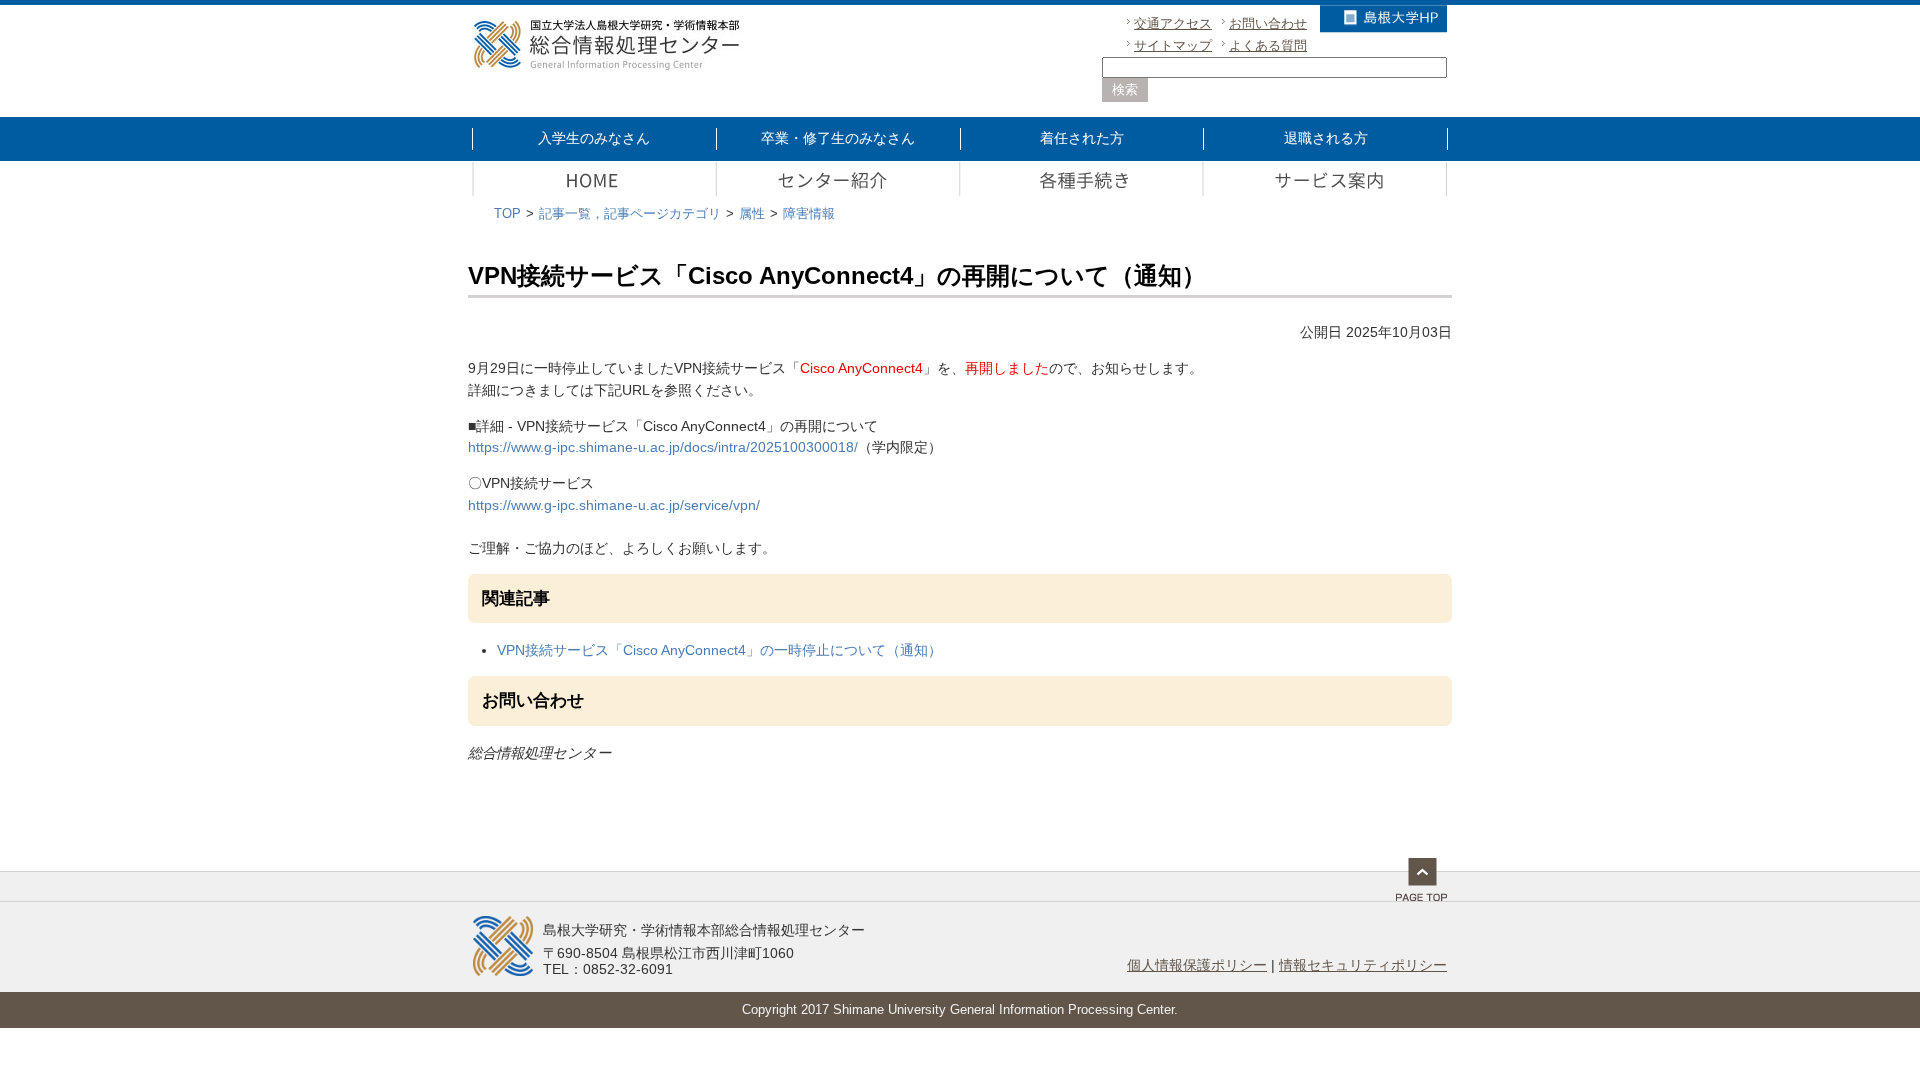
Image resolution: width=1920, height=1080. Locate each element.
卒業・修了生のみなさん (838, 138)
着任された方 (1082, 138)
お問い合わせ (1268, 23)
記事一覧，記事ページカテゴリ (630, 213)
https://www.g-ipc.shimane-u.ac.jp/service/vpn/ (614, 505)
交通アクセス (1173, 23)
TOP (507, 213)
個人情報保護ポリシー (1197, 965)
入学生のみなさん (594, 138)
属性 (752, 213)
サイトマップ (1173, 45)
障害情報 (809, 213)
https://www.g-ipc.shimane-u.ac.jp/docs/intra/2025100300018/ (663, 447)
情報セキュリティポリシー (1363, 965)
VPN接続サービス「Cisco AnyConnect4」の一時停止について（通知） (719, 650)
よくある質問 (1268, 45)
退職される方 (1326, 138)
